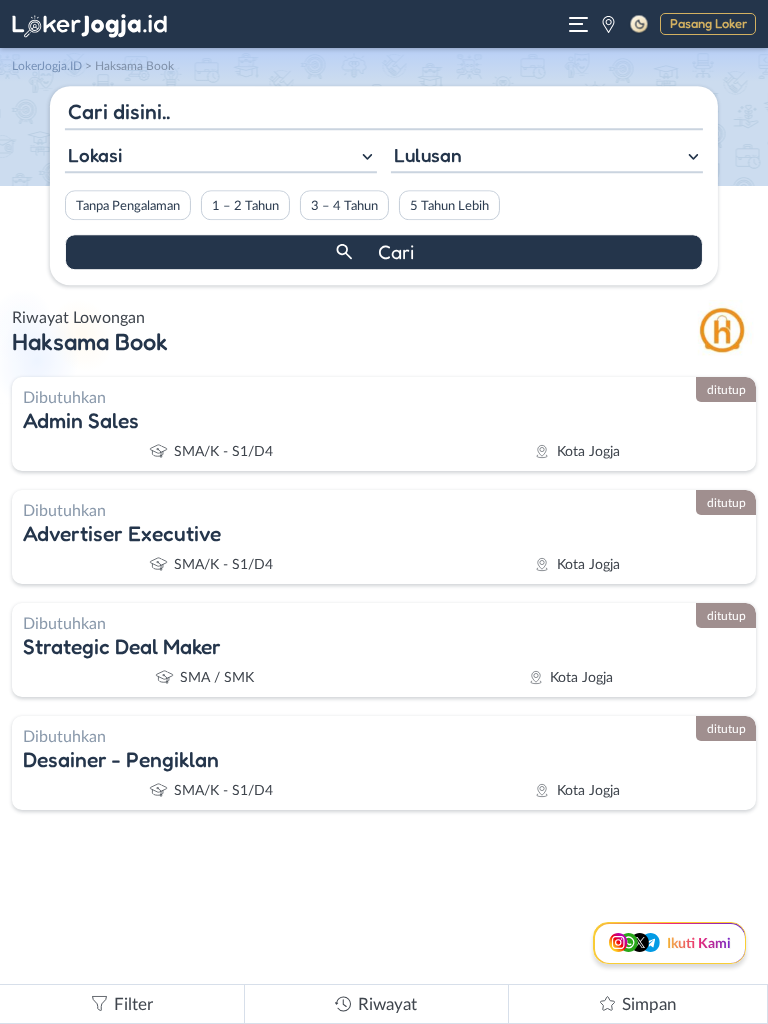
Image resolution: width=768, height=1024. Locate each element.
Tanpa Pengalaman (128, 206)
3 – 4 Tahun (344, 206)
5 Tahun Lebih (449, 206)
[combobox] (221, 157)
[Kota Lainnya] (608, 24)
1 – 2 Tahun (245, 206)
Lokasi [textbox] (95, 155)
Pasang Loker (708, 23)
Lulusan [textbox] (428, 155)
